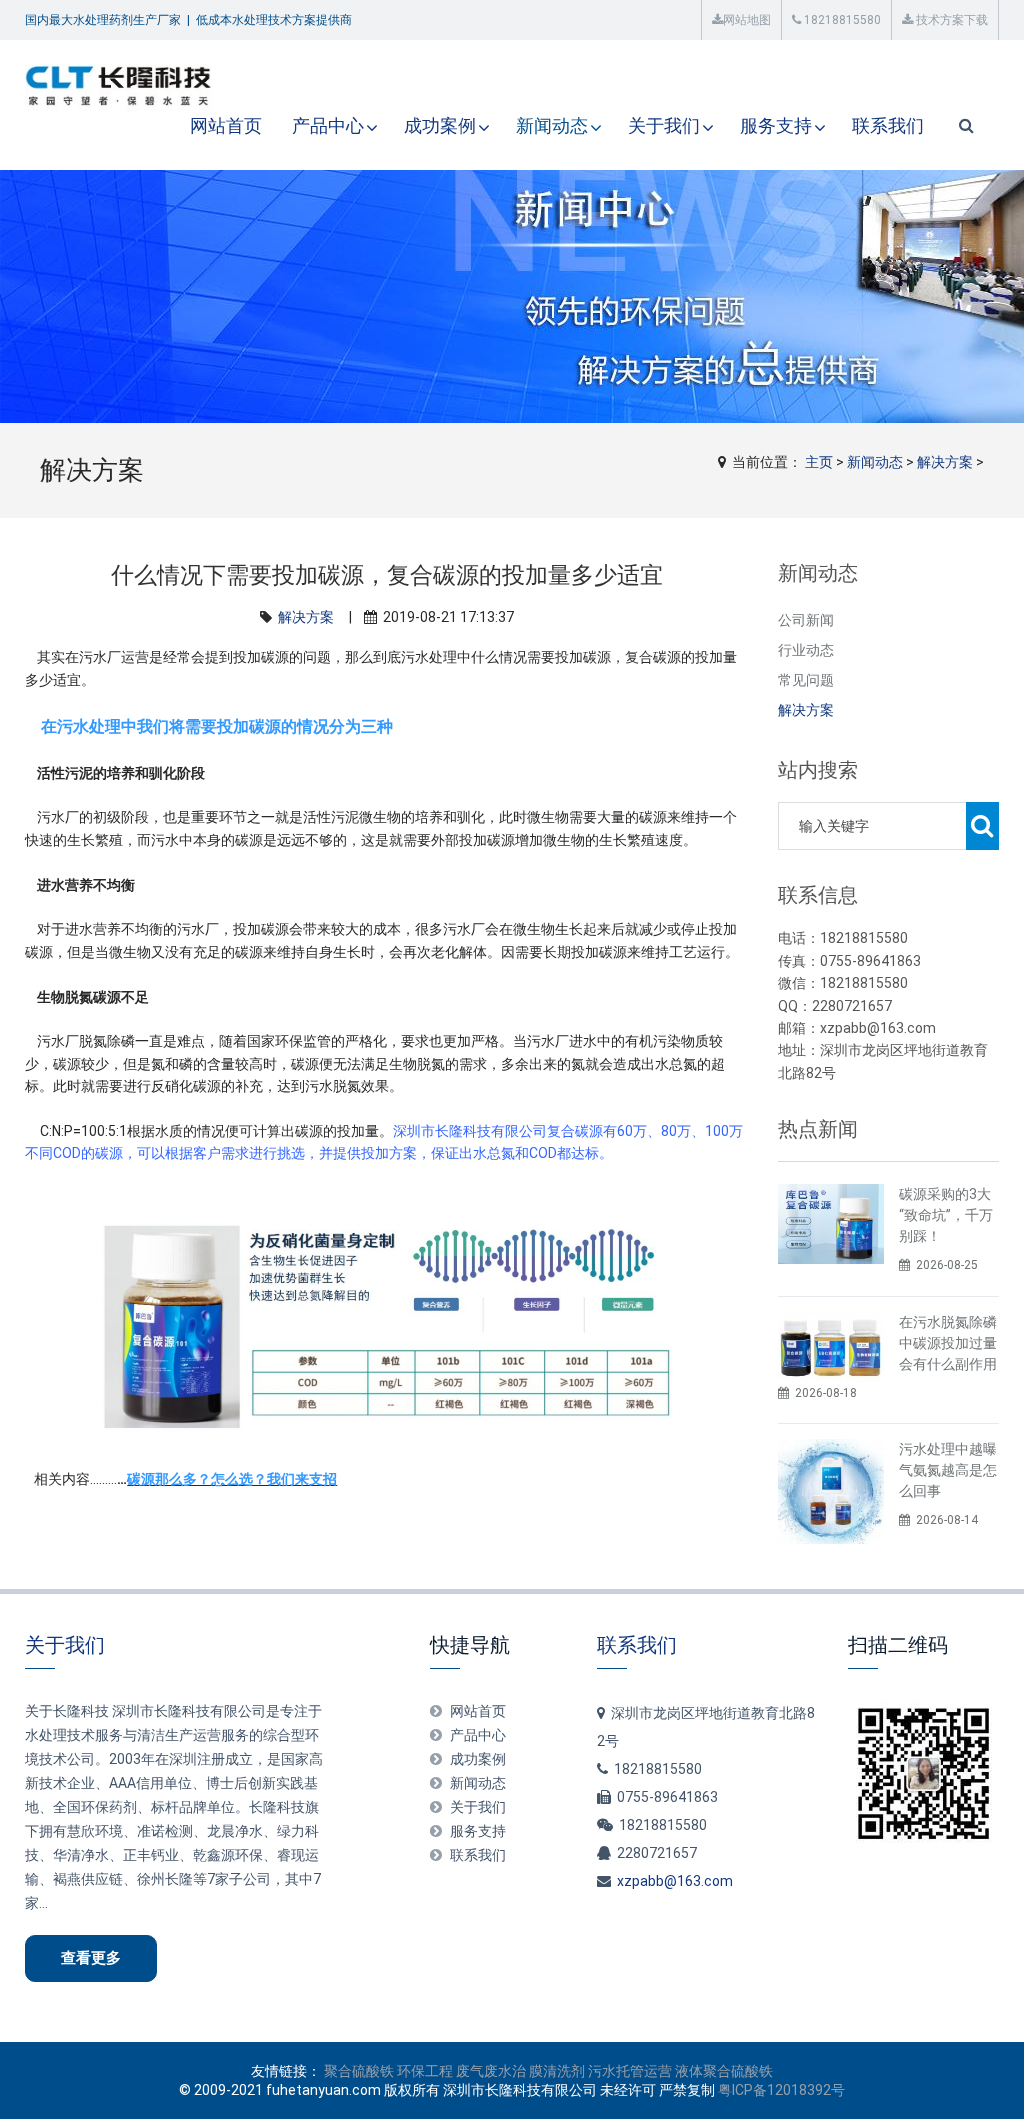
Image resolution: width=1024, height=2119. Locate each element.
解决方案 (945, 462)
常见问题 (806, 680)
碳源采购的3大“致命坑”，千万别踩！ (946, 1215)
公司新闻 (806, 620)
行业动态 (806, 650)
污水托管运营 (630, 2071)
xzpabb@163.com (675, 1881)
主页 (819, 462)
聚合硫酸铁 (359, 2071)
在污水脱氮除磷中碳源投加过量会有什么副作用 (948, 1343)
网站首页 (226, 125)
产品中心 (328, 125)
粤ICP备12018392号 (781, 2090)
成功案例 (440, 125)
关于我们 (664, 125)
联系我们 (888, 125)
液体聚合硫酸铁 (724, 2071)
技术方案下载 (950, 20)
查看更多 (91, 1958)
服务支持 (776, 125)
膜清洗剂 (557, 2071)
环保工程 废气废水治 (461, 2071)
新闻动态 (552, 125)
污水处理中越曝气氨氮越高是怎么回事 (948, 1470)
